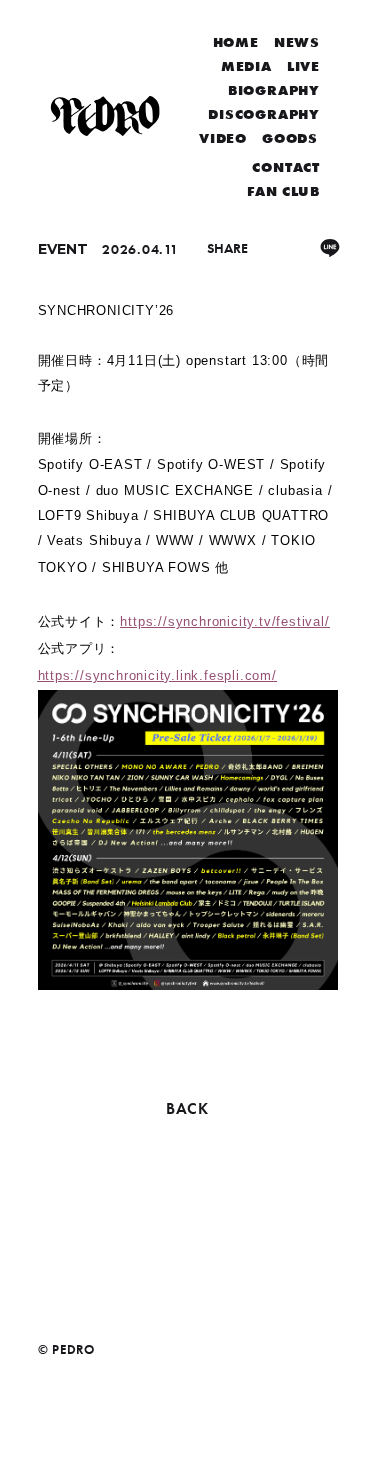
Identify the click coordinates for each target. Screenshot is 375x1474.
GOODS (290, 138)
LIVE (303, 66)
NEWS (297, 42)
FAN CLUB (283, 191)
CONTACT (286, 167)
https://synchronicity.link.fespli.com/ (157, 675)
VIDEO (223, 138)
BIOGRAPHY (274, 90)
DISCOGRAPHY (264, 114)
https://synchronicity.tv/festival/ (224, 621)
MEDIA (246, 66)
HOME (236, 42)
